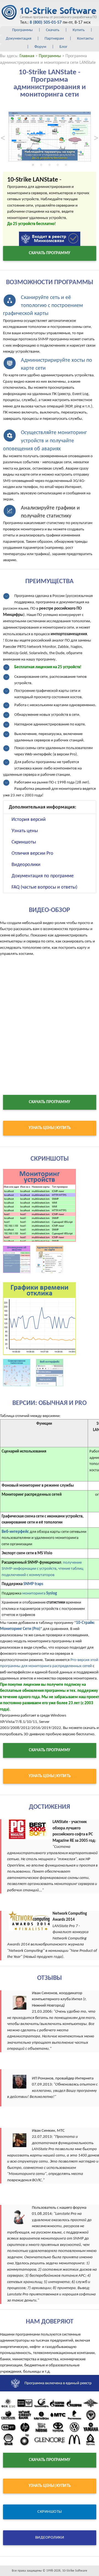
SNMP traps (33, 1584)
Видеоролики (26, 865)
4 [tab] (58, 166)
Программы (22, 30)
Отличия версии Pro (32, 853)
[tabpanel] (50, 137)
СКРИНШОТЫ (50, 2512)
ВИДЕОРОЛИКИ (50, 2538)
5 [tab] (66, 166)
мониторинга (40, 1593)
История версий (29, 820)
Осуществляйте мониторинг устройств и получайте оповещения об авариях (45, 441)
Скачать (53, 30)
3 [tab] (50, 166)
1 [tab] (33, 166)
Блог (63, 47)
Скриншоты (24, 842)
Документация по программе (43, 876)
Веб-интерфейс (15, 1532)
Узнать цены (25, 831)
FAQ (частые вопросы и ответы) (44, 887)
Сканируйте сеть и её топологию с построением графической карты (43, 306)
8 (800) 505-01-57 (46, 23)
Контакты (85, 39)
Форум (40, 47)
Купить (79, 30)
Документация (19, 39)
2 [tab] (41, 166)
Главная (27, 56)
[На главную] (49, 13)
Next (96, 136)
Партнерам (54, 39)
